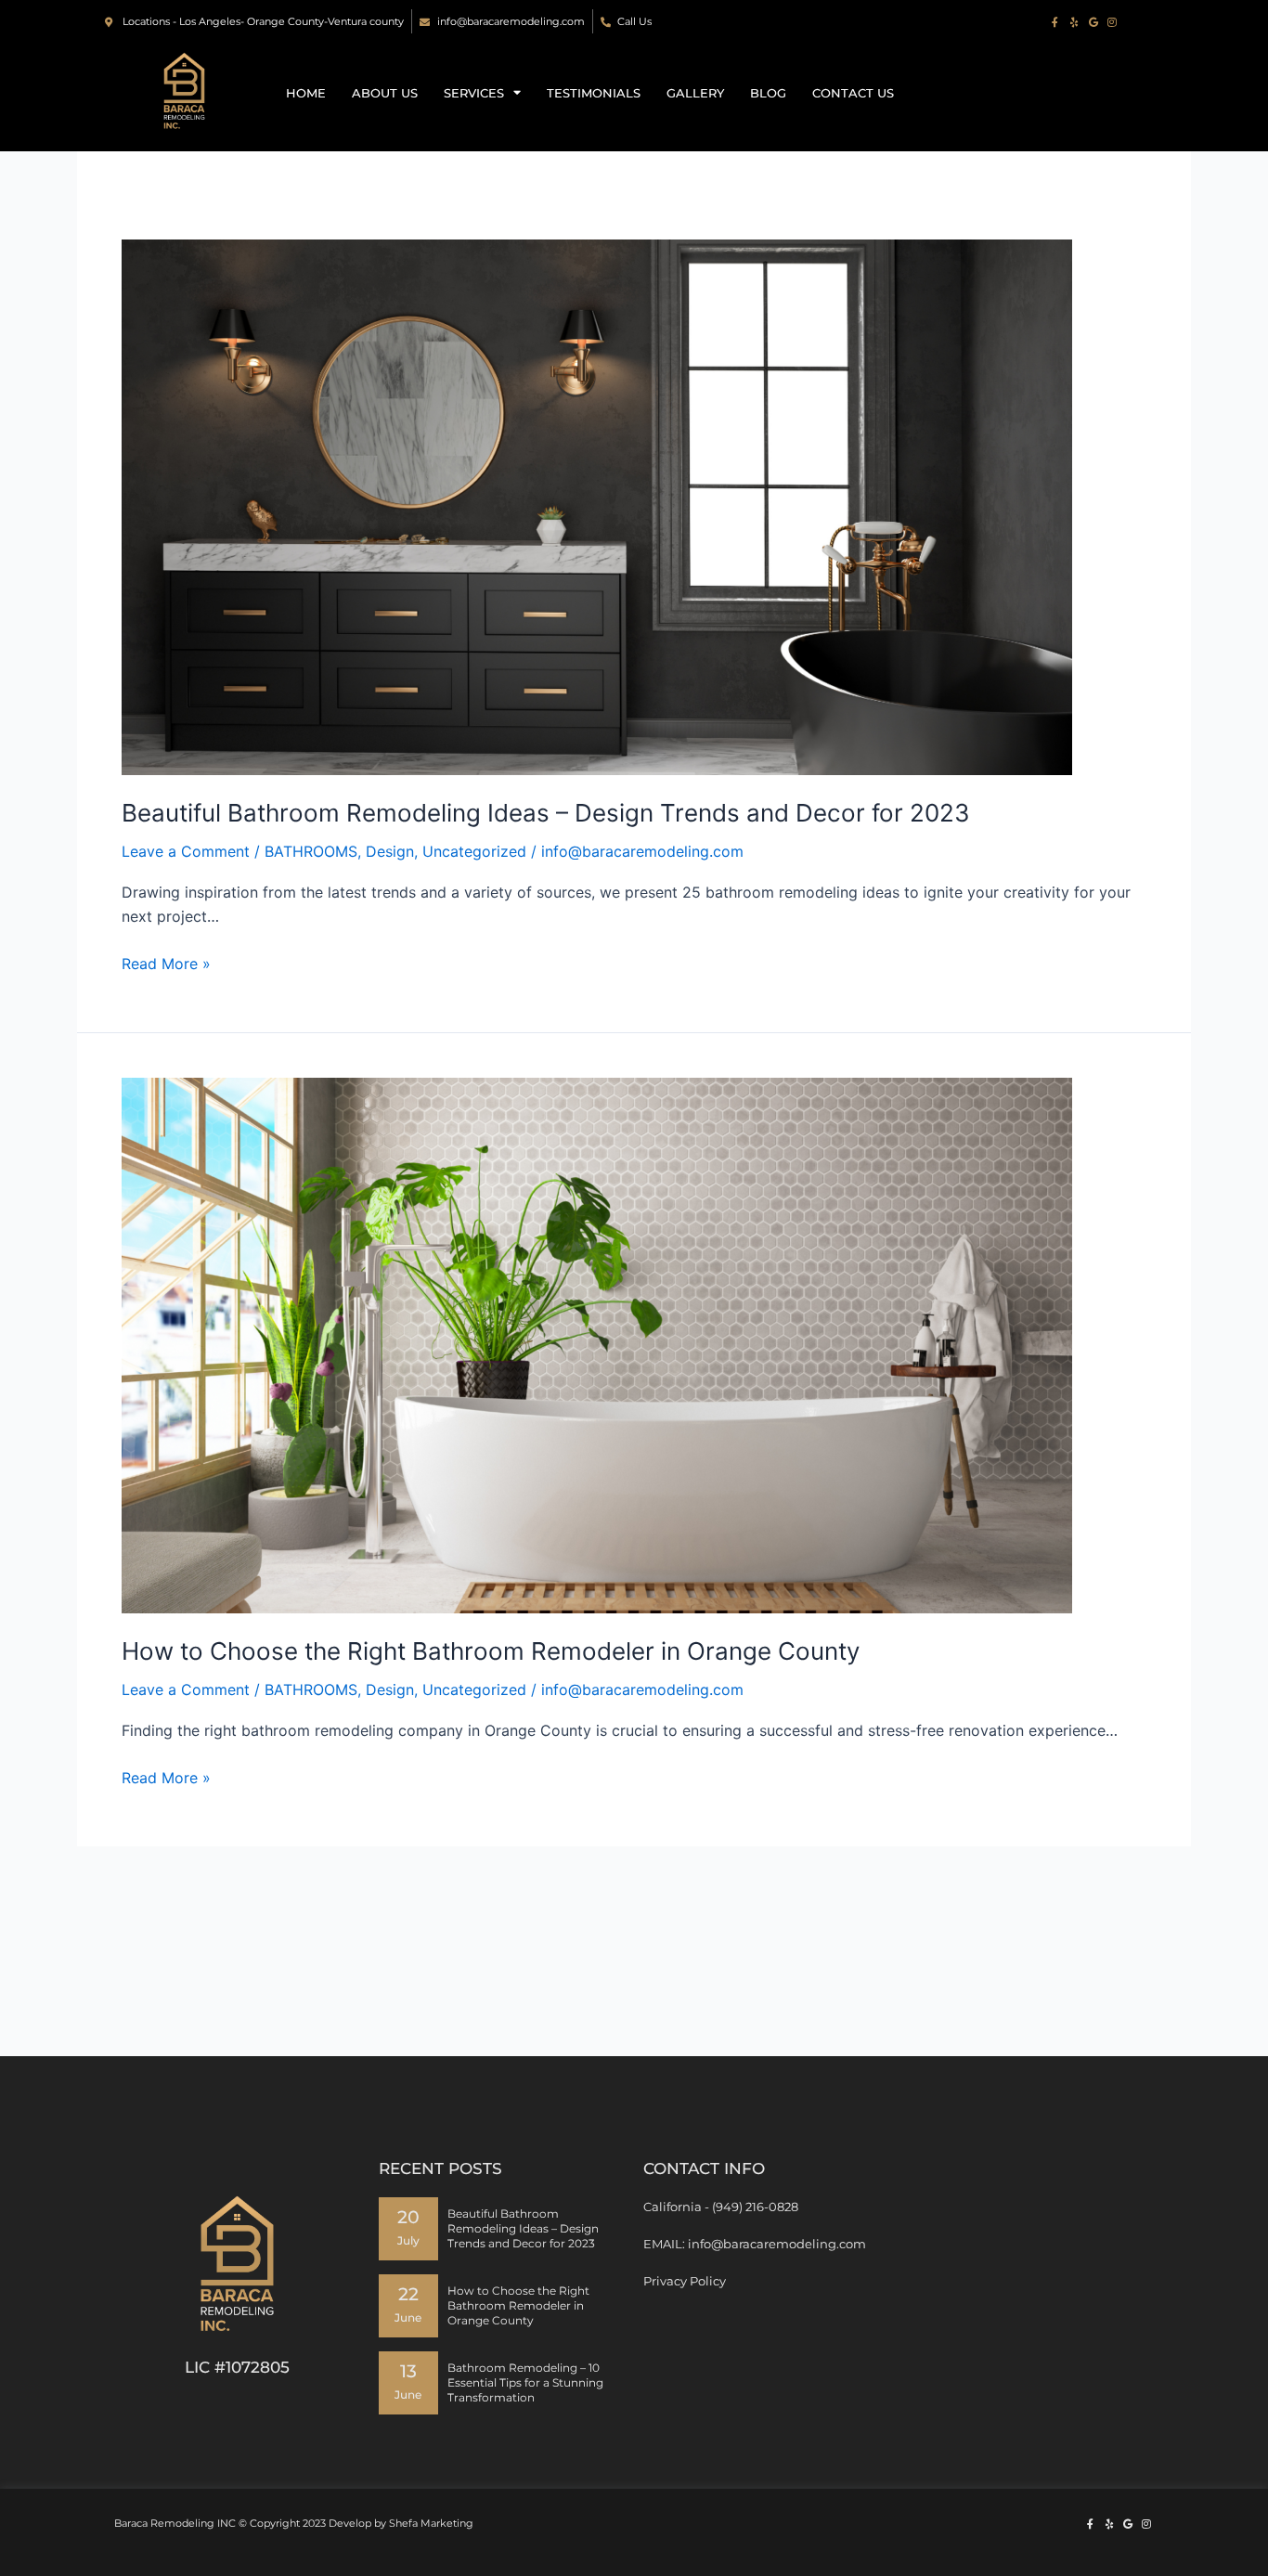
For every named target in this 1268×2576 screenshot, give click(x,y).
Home (306, 93)
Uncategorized (474, 851)
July (408, 2240)
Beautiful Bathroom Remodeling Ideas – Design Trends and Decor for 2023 (546, 813)
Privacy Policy (685, 2281)
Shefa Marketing (431, 2523)
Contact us (853, 93)
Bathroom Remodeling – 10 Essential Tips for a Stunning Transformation (525, 2382)
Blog (768, 93)
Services (474, 93)
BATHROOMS (311, 851)
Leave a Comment (186, 851)
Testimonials (594, 93)
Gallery (695, 93)
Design (390, 851)
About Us (385, 93)
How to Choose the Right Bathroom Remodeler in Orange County (491, 1651)
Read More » (166, 962)
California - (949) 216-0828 (721, 2207)
